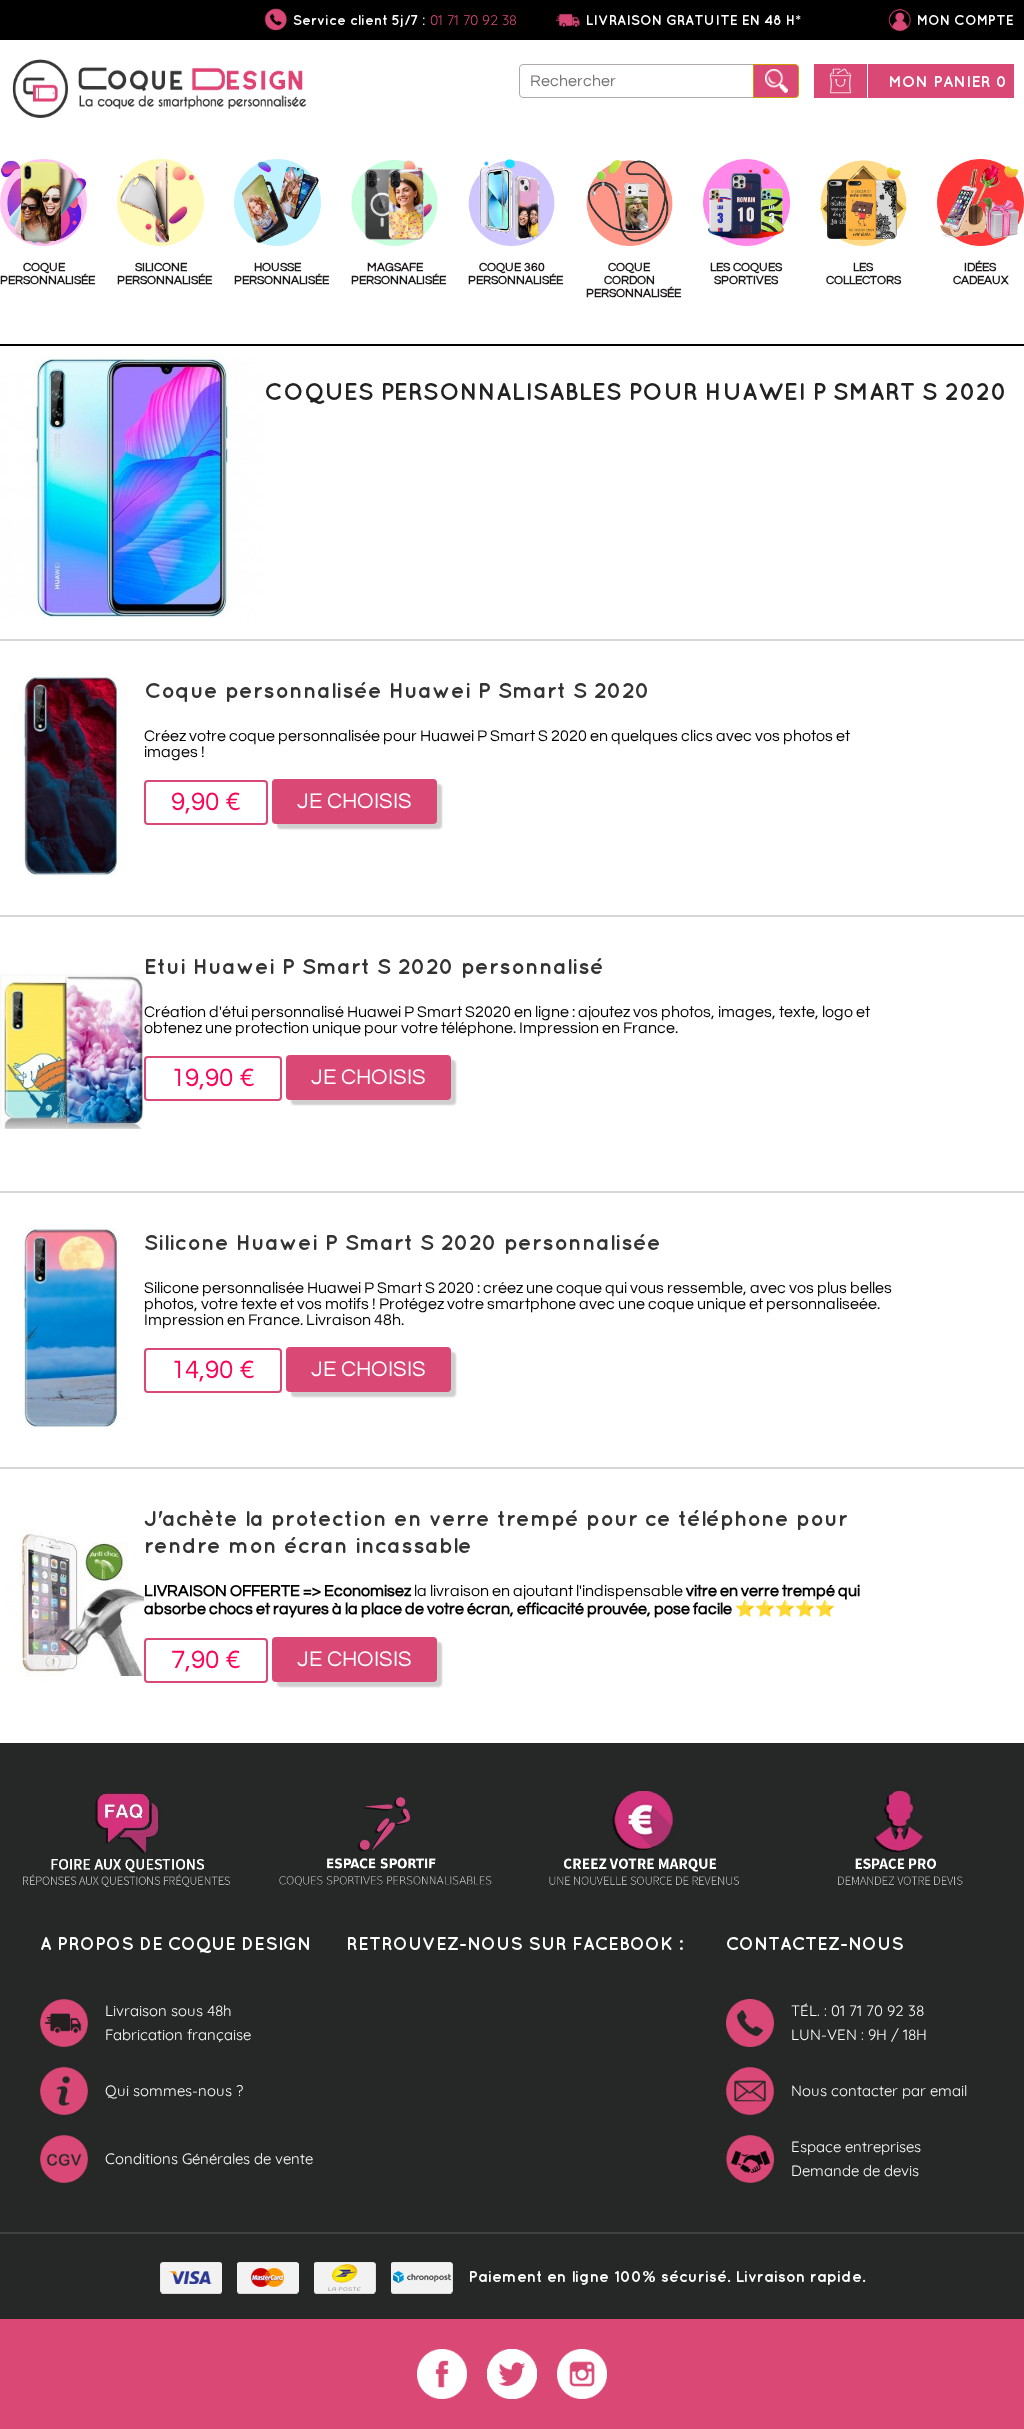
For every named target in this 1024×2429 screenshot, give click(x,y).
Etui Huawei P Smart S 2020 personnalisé (374, 965)
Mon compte (965, 20)
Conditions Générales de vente (209, 2158)
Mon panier (947, 81)
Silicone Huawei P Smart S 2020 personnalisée (402, 1241)
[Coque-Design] (160, 92)
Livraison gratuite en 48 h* (693, 20)
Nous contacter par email (879, 2090)
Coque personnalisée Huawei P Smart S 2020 (397, 689)
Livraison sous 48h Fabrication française (178, 2022)
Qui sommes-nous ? (174, 2090)
